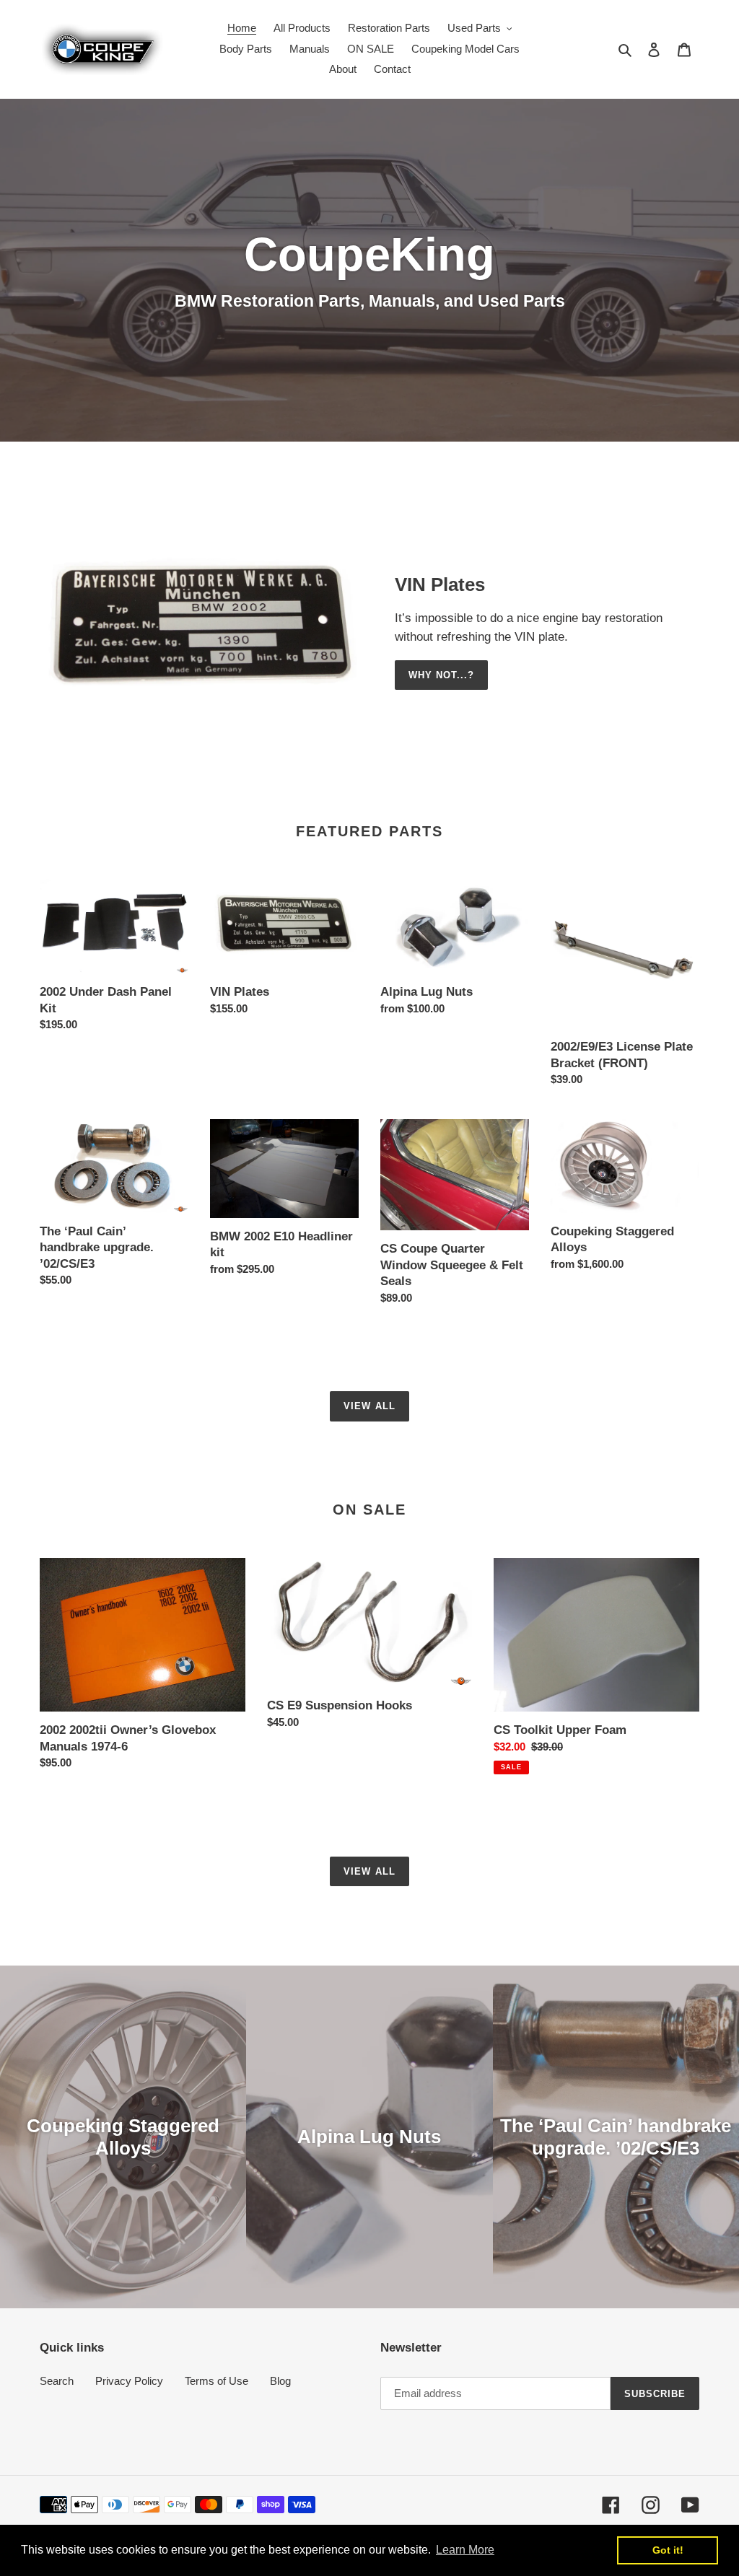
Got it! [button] (668, 2550)
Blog (280, 2381)
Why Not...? (441, 675)
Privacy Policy (129, 2381)
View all (369, 1406)
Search (57, 2381)
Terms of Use (217, 2381)
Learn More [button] (465, 2550)
